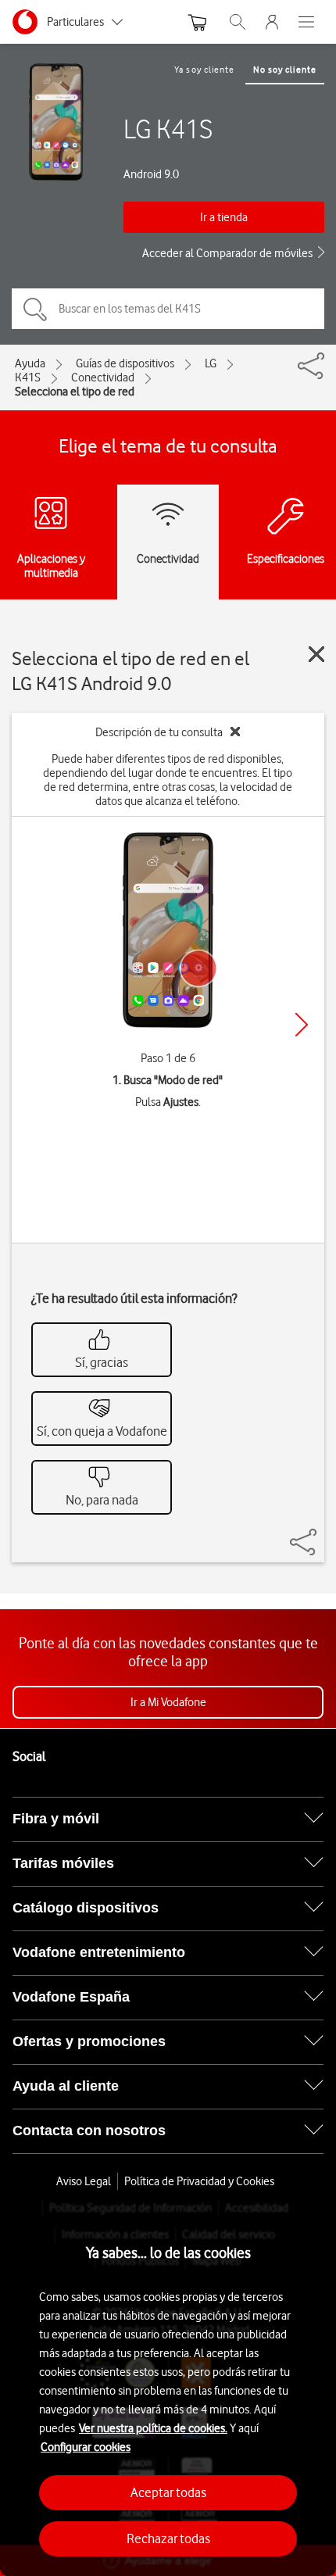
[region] (168, 2388)
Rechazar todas (168, 2538)
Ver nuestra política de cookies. (153, 2428)
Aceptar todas (168, 2492)
